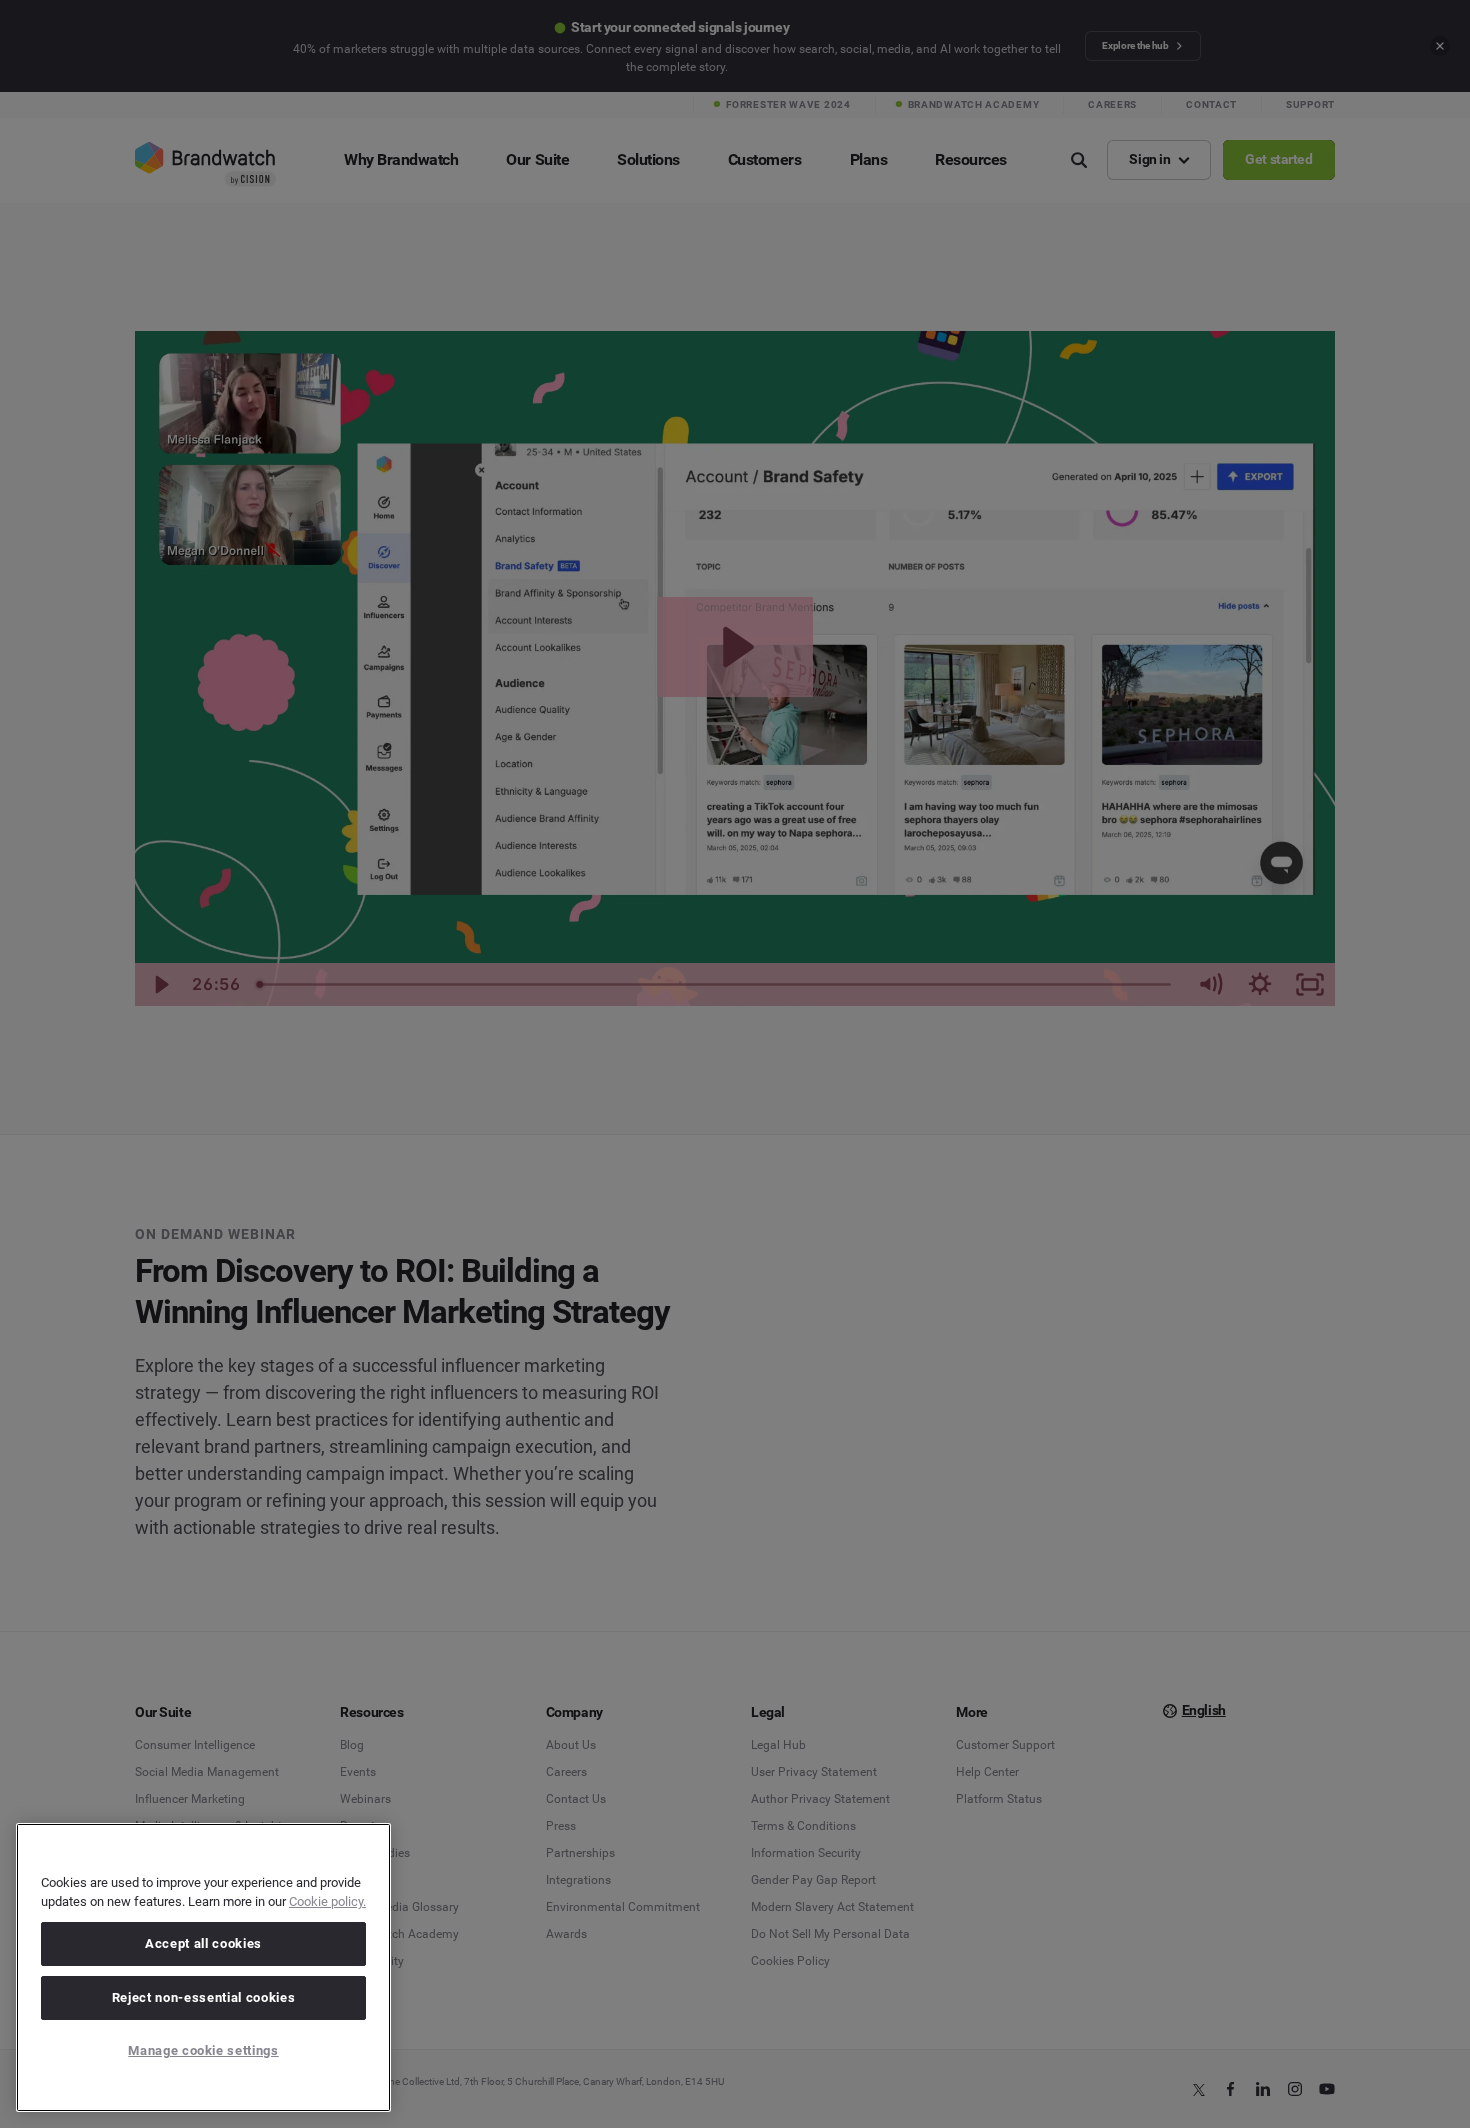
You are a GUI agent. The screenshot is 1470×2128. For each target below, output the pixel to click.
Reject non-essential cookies (203, 1997)
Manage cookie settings (203, 2050)
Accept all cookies (203, 1943)
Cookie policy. (327, 1901)
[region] (203, 1967)
